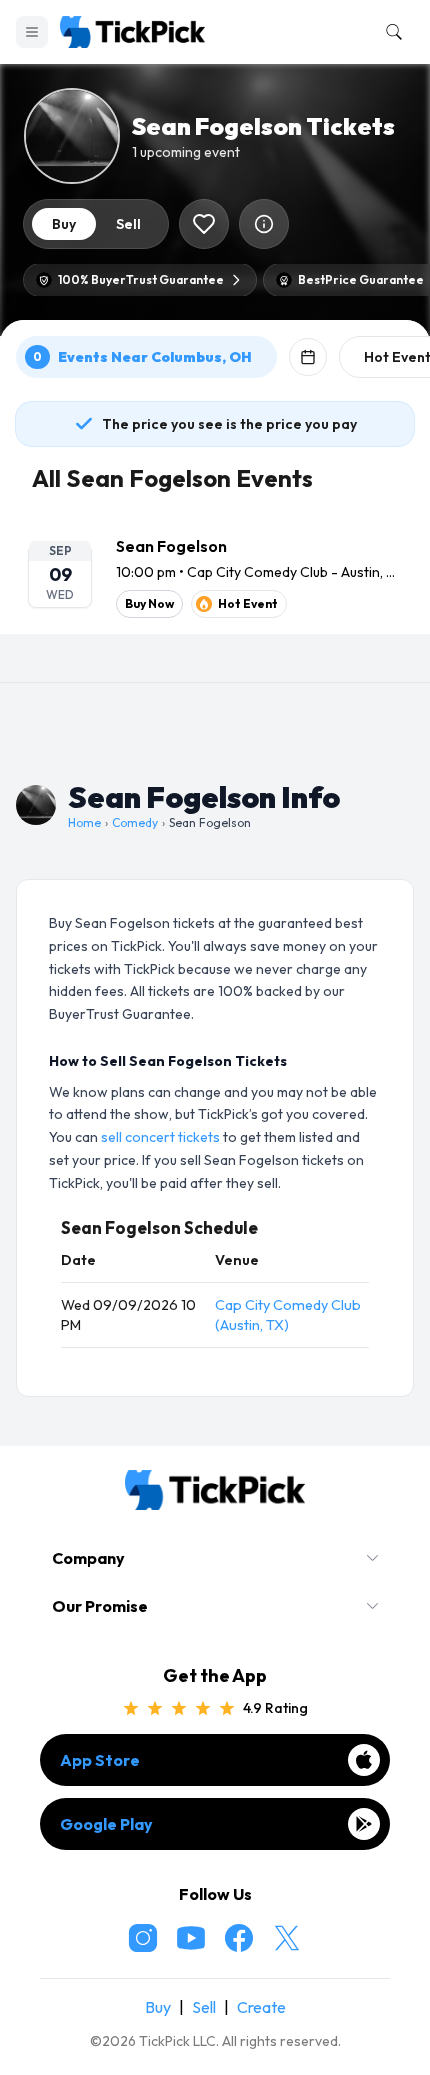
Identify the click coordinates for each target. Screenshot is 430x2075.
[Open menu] (32, 32)
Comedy (135, 822)
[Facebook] (239, 1938)
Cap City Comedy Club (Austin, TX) (288, 1315)
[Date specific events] (308, 357)
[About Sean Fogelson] (264, 224)
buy (64, 224)
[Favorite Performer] (204, 224)
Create (261, 2007)
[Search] (390, 32)
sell (128, 224)
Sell (204, 2007)
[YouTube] (191, 1938)
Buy (158, 2007)
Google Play (106, 1824)
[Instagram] (143, 1938)
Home (84, 822)
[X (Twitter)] (287, 1938)
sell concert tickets (160, 1137)
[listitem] (215, 576)
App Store (100, 1760)
